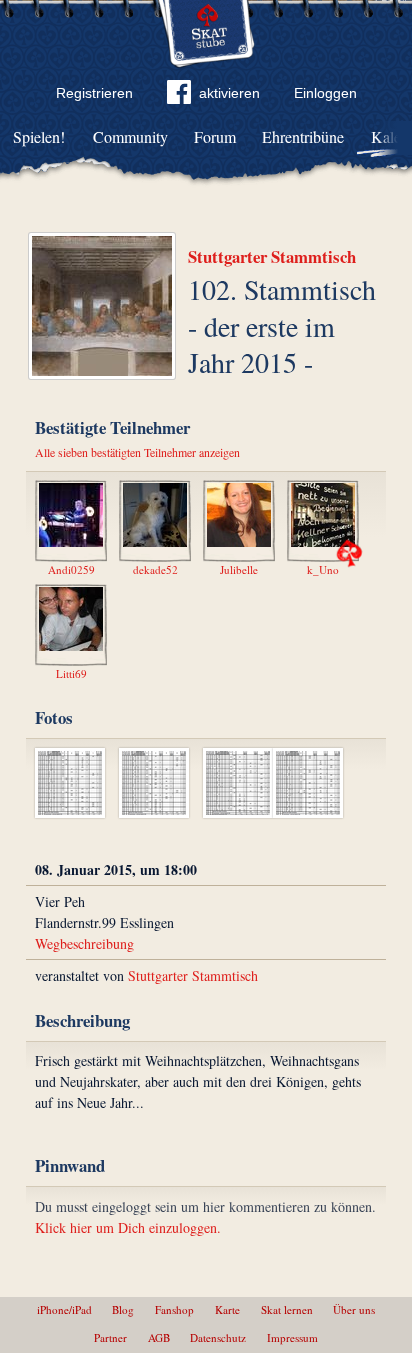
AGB (159, 1337)
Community (130, 136)
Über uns (354, 1309)
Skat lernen (287, 1309)
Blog (123, 1309)
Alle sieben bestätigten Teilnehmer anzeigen (137, 452)
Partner (110, 1337)
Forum (215, 136)
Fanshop (174, 1309)
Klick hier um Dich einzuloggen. (128, 1227)
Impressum (292, 1337)
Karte (227, 1309)
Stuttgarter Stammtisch (272, 256)
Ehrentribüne (303, 136)
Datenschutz (218, 1337)
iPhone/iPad (64, 1309)
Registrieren (94, 93)
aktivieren (229, 93)
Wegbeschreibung (84, 943)
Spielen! (39, 136)
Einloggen (325, 93)
